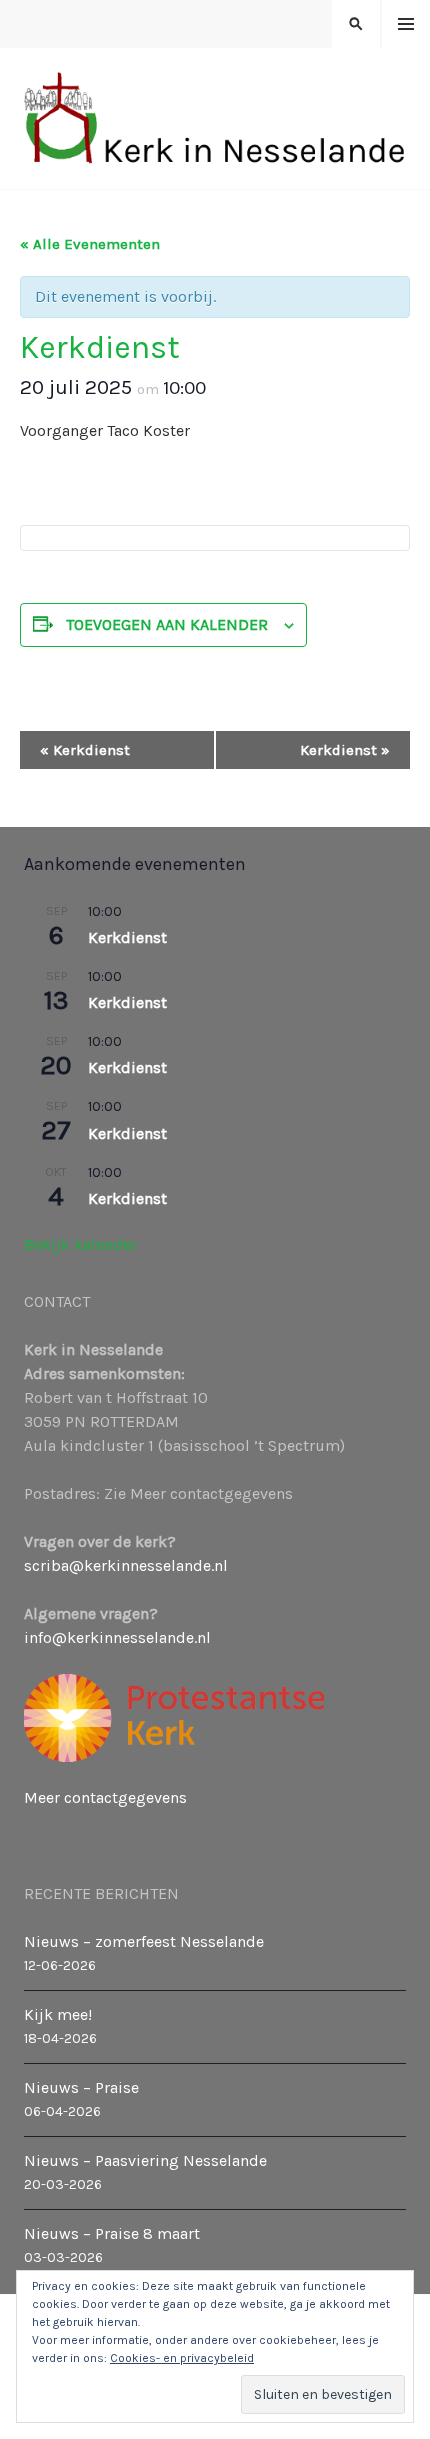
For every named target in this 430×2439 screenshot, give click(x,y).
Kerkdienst (85, 750)
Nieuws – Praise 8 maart (112, 2233)
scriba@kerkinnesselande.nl (126, 1565)
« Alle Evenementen (90, 244)
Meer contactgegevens (105, 1797)
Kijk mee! (58, 2014)
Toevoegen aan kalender (167, 624)
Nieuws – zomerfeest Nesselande (144, 1941)
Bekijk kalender (80, 1244)
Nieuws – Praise (81, 2087)
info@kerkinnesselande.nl (117, 1637)
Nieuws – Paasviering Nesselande (145, 2160)
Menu (406, 24)
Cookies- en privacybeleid (182, 2358)
